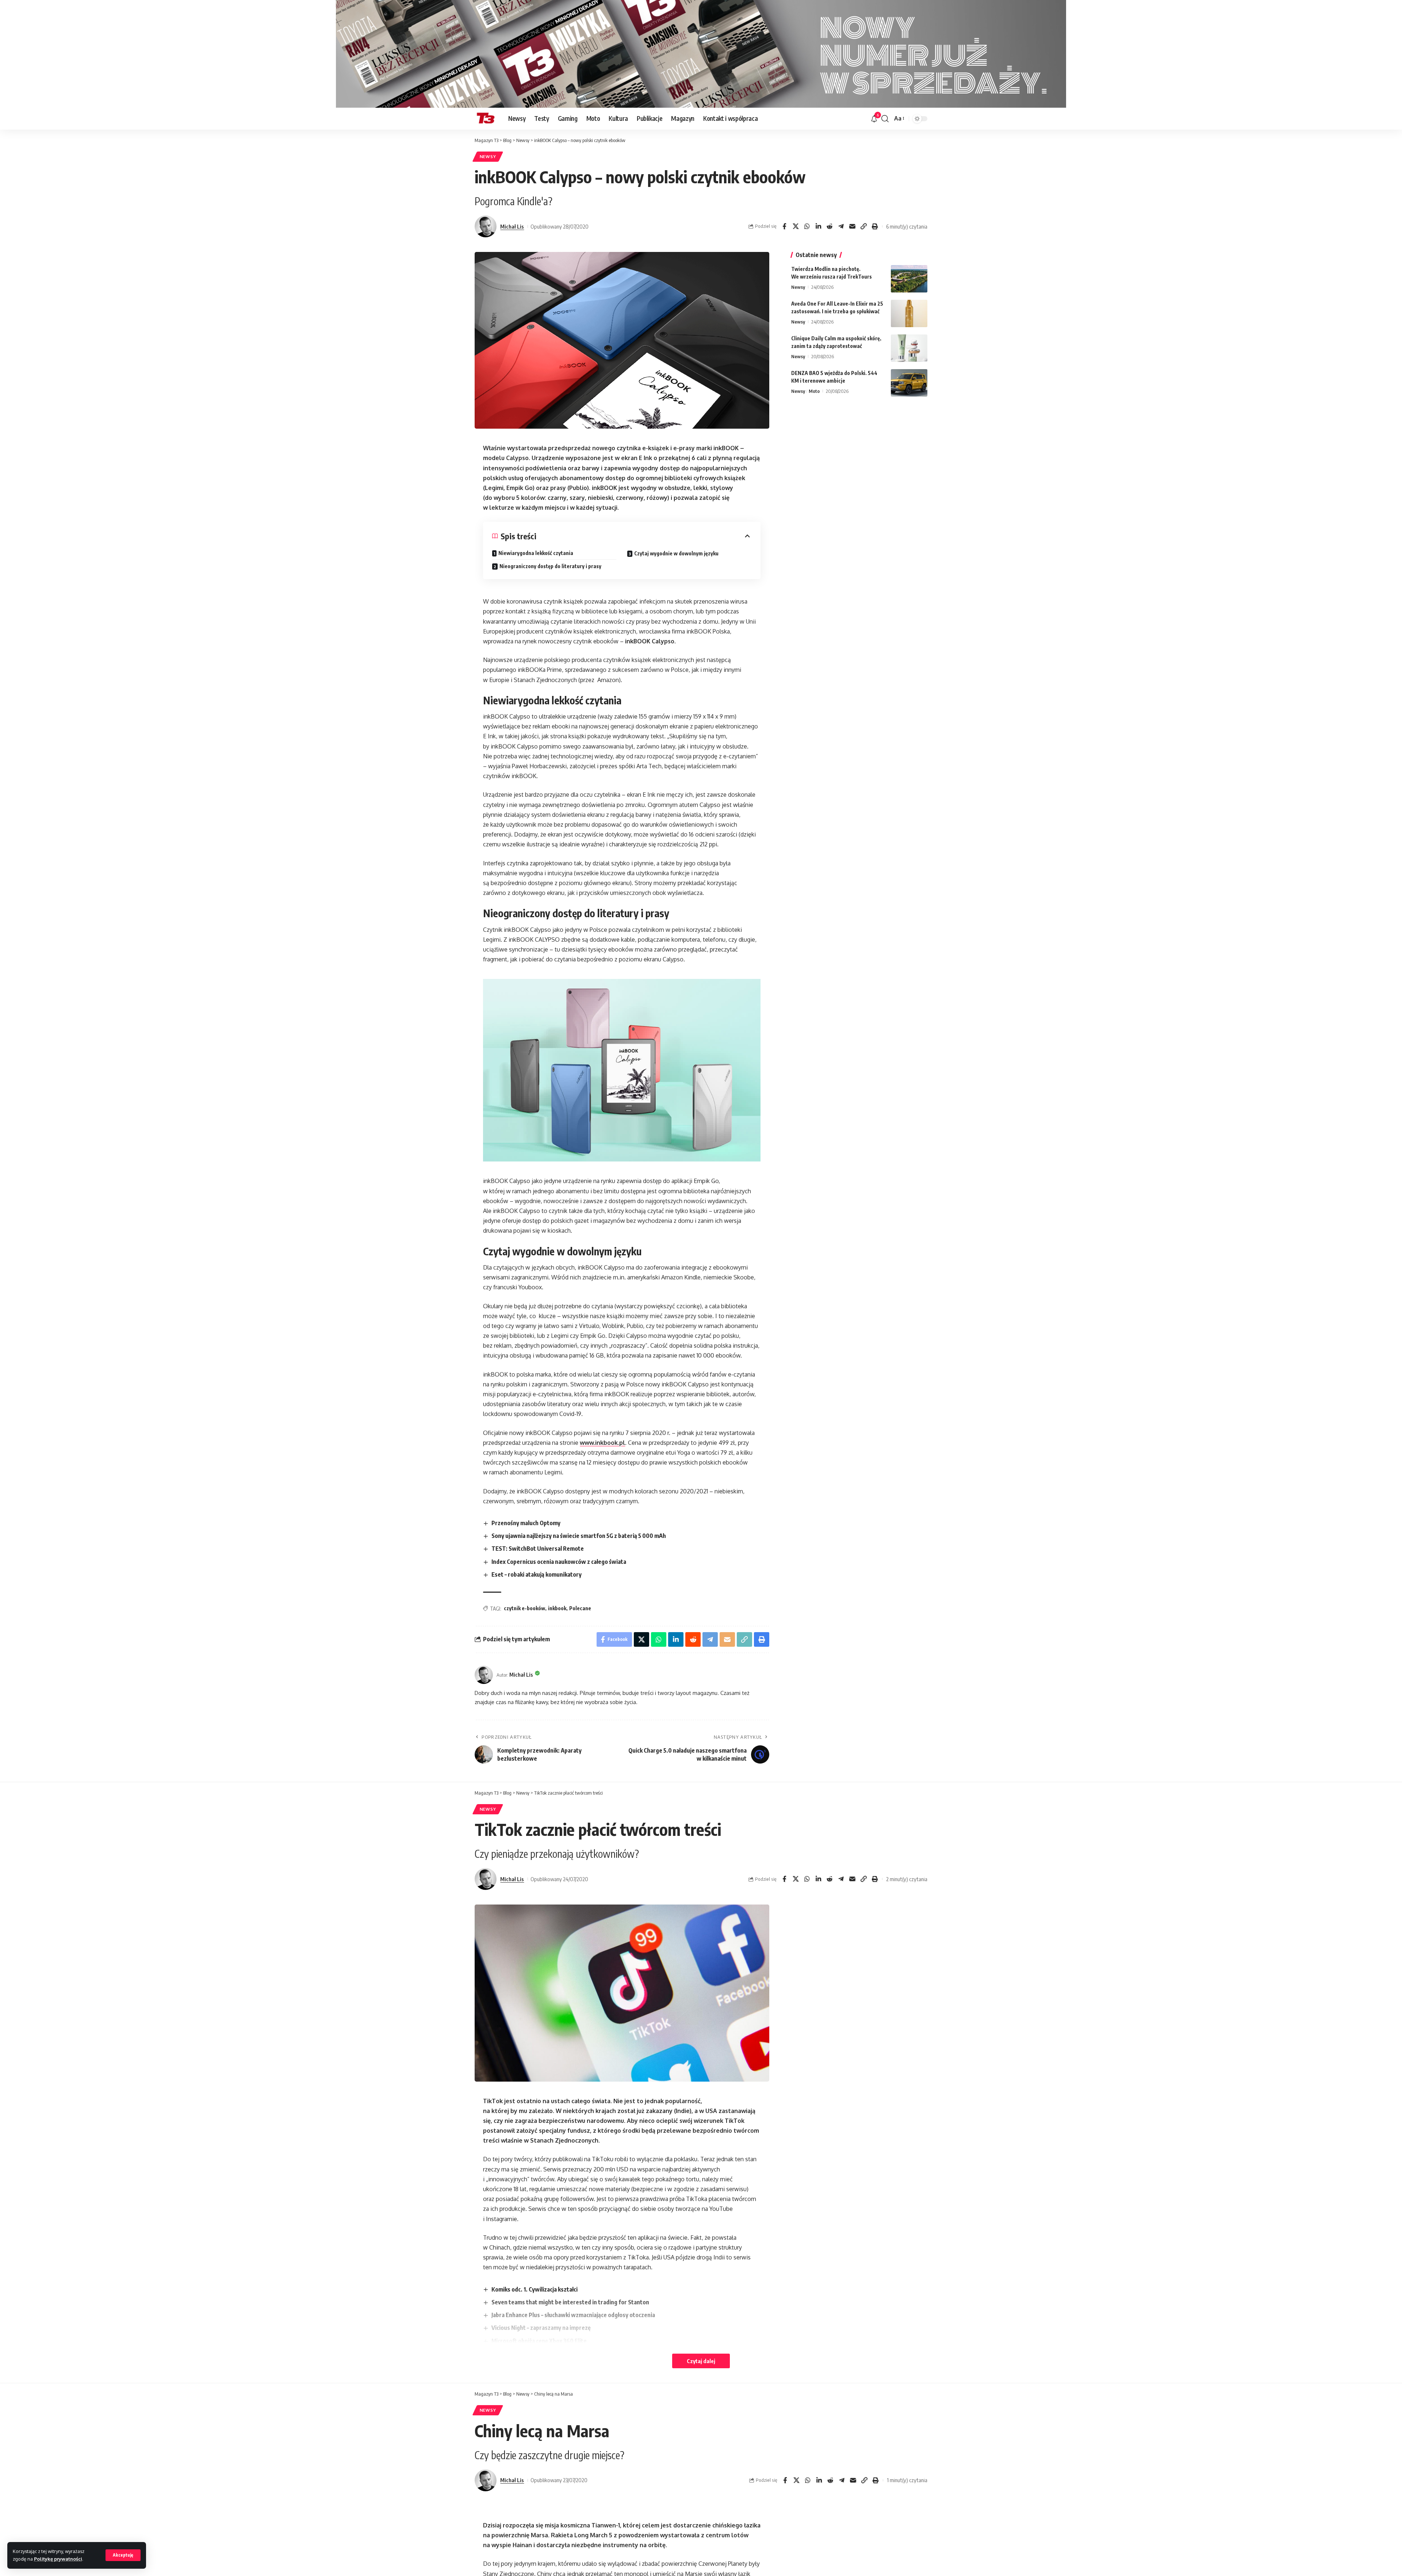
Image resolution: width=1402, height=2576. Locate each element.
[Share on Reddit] (830, 226)
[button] (123, 2555)
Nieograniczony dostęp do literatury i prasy (550, 566)
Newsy (488, 156)
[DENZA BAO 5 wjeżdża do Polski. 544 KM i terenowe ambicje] (909, 383)
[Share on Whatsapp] (807, 226)
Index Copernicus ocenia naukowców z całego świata (559, 1562)
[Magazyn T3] (486, 119)
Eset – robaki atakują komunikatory (537, 1574)
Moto (814, 391)
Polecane (580, 1608)
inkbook (557, 1608)
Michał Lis (512, 226)
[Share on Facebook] (784, 226)
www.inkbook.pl (602, 1443)
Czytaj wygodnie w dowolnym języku (676, 553)
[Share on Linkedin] (818, 226)
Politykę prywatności (58, 2559)
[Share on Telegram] (841, 226)
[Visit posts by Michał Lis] (486, 226)
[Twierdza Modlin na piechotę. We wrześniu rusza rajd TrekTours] (909, 279)
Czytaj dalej (701, 2361)
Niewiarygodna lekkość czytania (536, 553)
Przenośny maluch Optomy (526, 1523)
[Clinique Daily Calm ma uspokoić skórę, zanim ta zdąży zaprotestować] (909, 348)
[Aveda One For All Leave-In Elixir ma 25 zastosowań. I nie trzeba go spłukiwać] (909, 313)
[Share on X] (796, 226)
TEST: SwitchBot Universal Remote (538, 1549)
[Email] (852, 226)
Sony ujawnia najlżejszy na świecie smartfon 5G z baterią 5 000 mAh (579, 1536)
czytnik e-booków (524, 1608)
